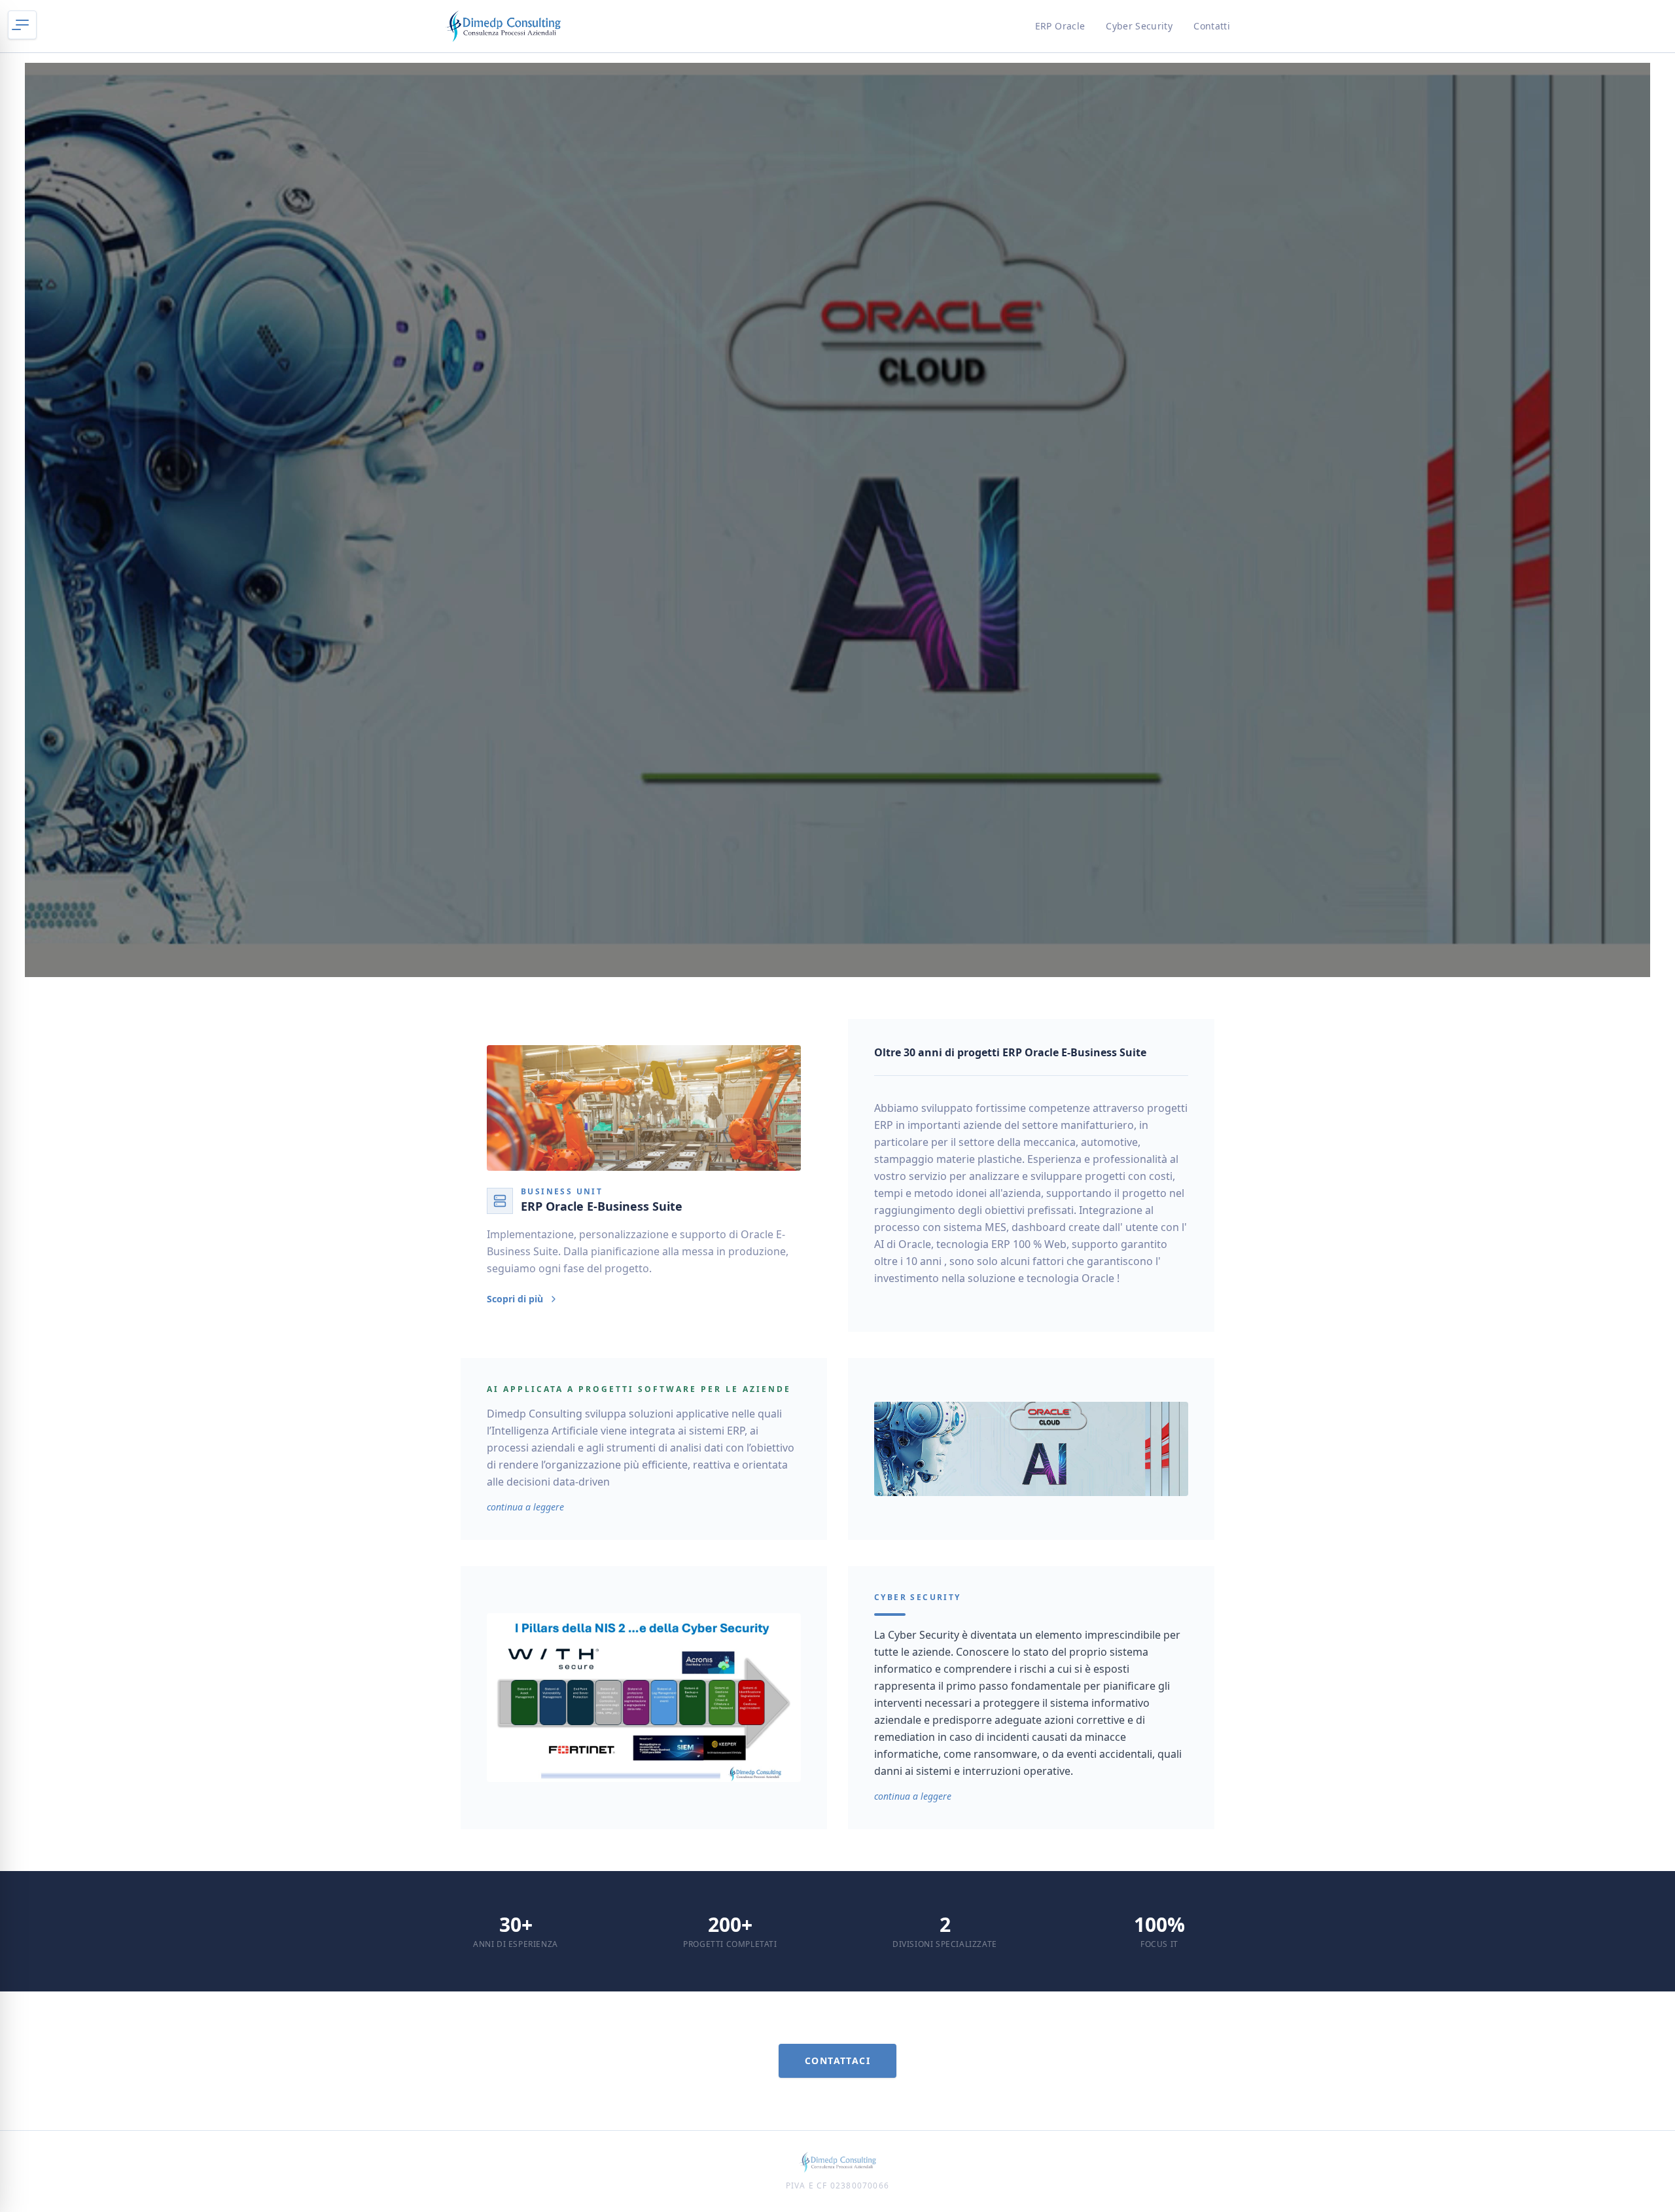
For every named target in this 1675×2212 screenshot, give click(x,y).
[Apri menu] (22, 25)
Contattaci (837, 2060)
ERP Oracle (1060, 26)
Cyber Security (1139, 26)
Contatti (1212, 26)
